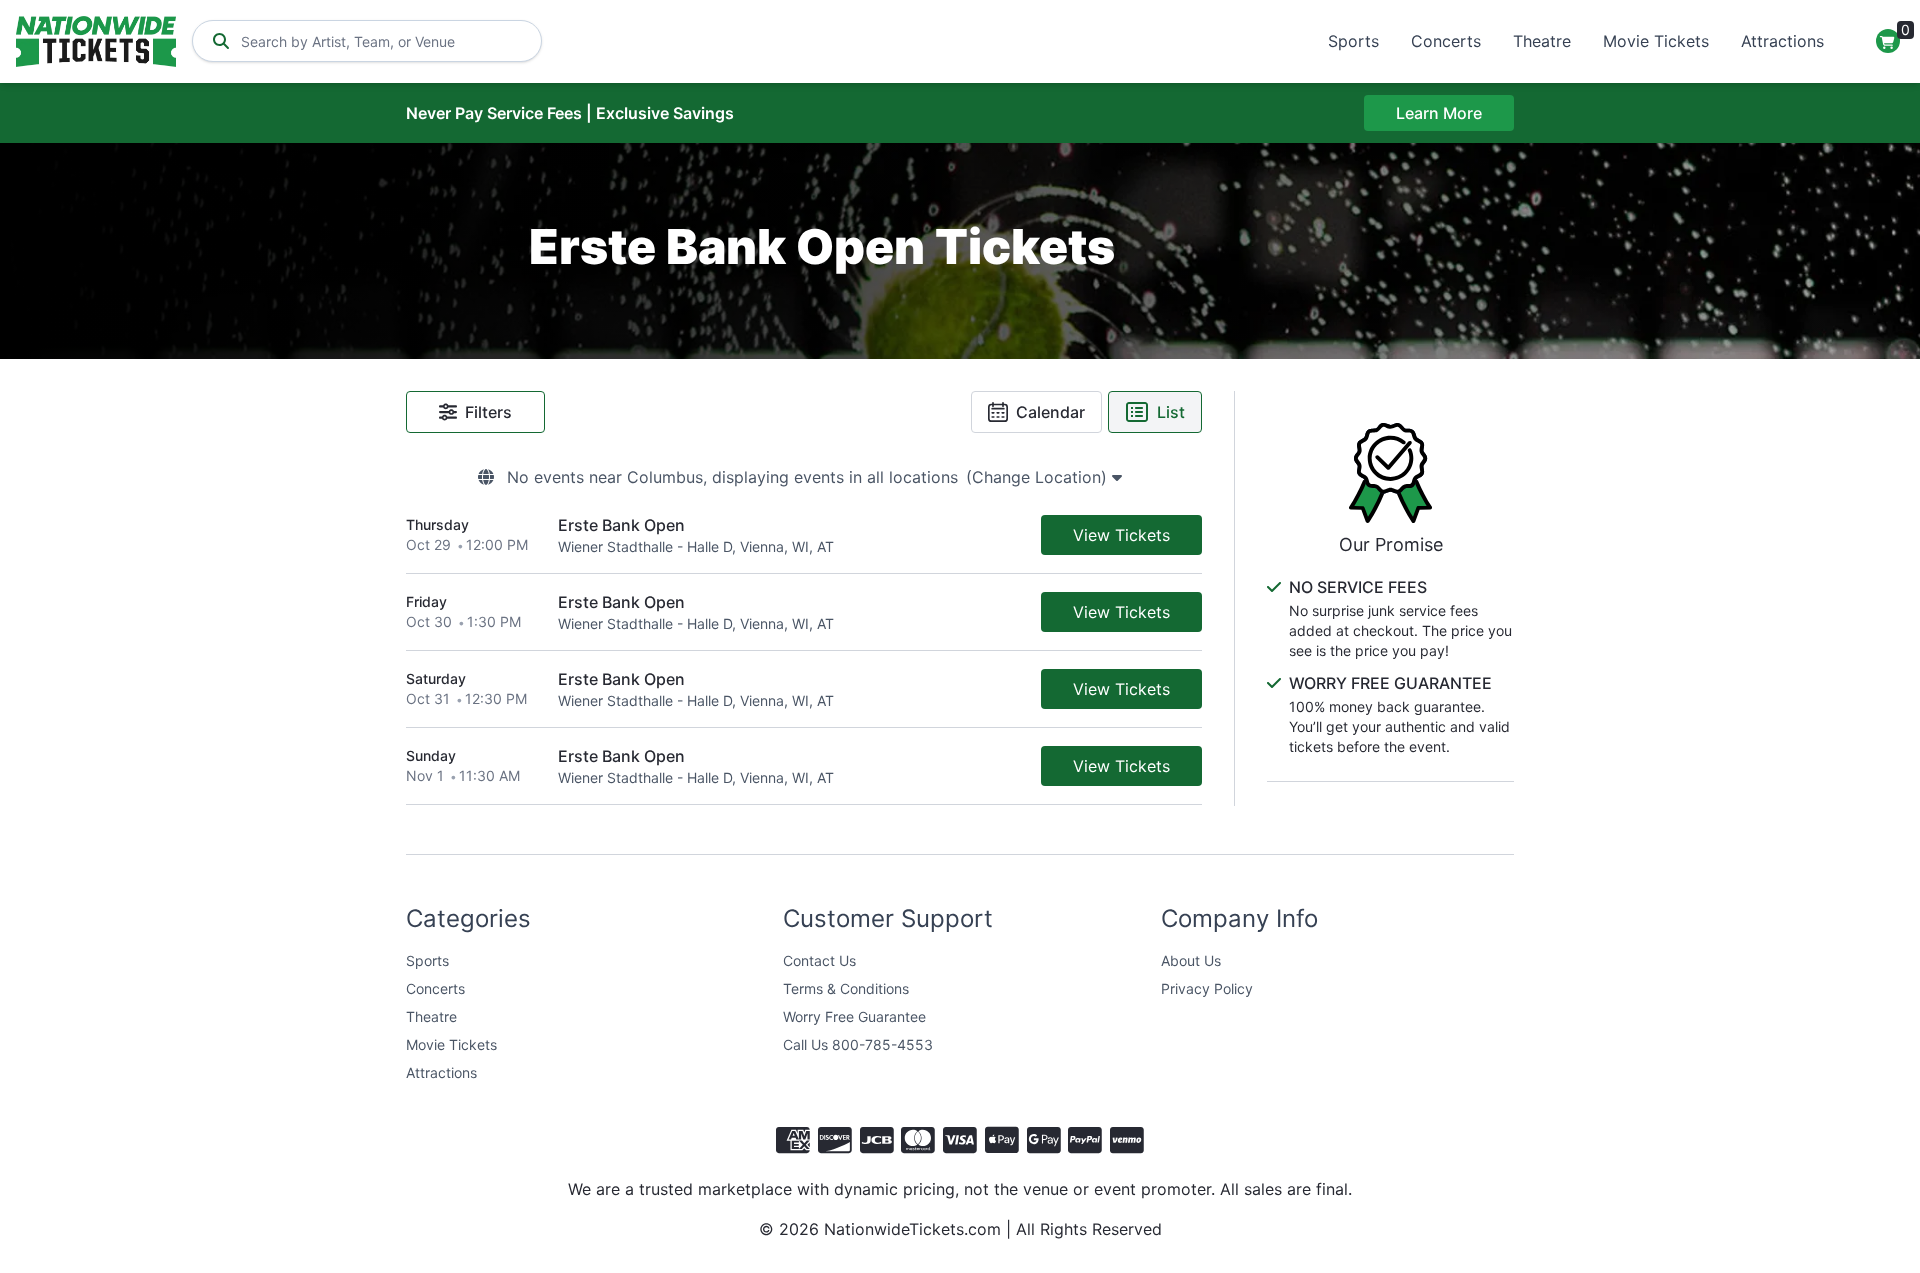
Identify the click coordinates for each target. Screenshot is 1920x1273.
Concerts (1446, 41)
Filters (488, 412)
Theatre (1542, 41)
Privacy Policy (1207, 988)
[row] (804, 535)
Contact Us (819, 960)
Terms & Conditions (846, 988)
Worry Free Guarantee (854, 1016)
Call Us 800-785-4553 (858, 1044)
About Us (1191, 960)
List (1171, 412)
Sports (1353, 41)
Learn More (1439, 113)
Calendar (1050, 412)
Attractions (1782, 41)
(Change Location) (1039, 477)
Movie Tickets (1656, 41)
